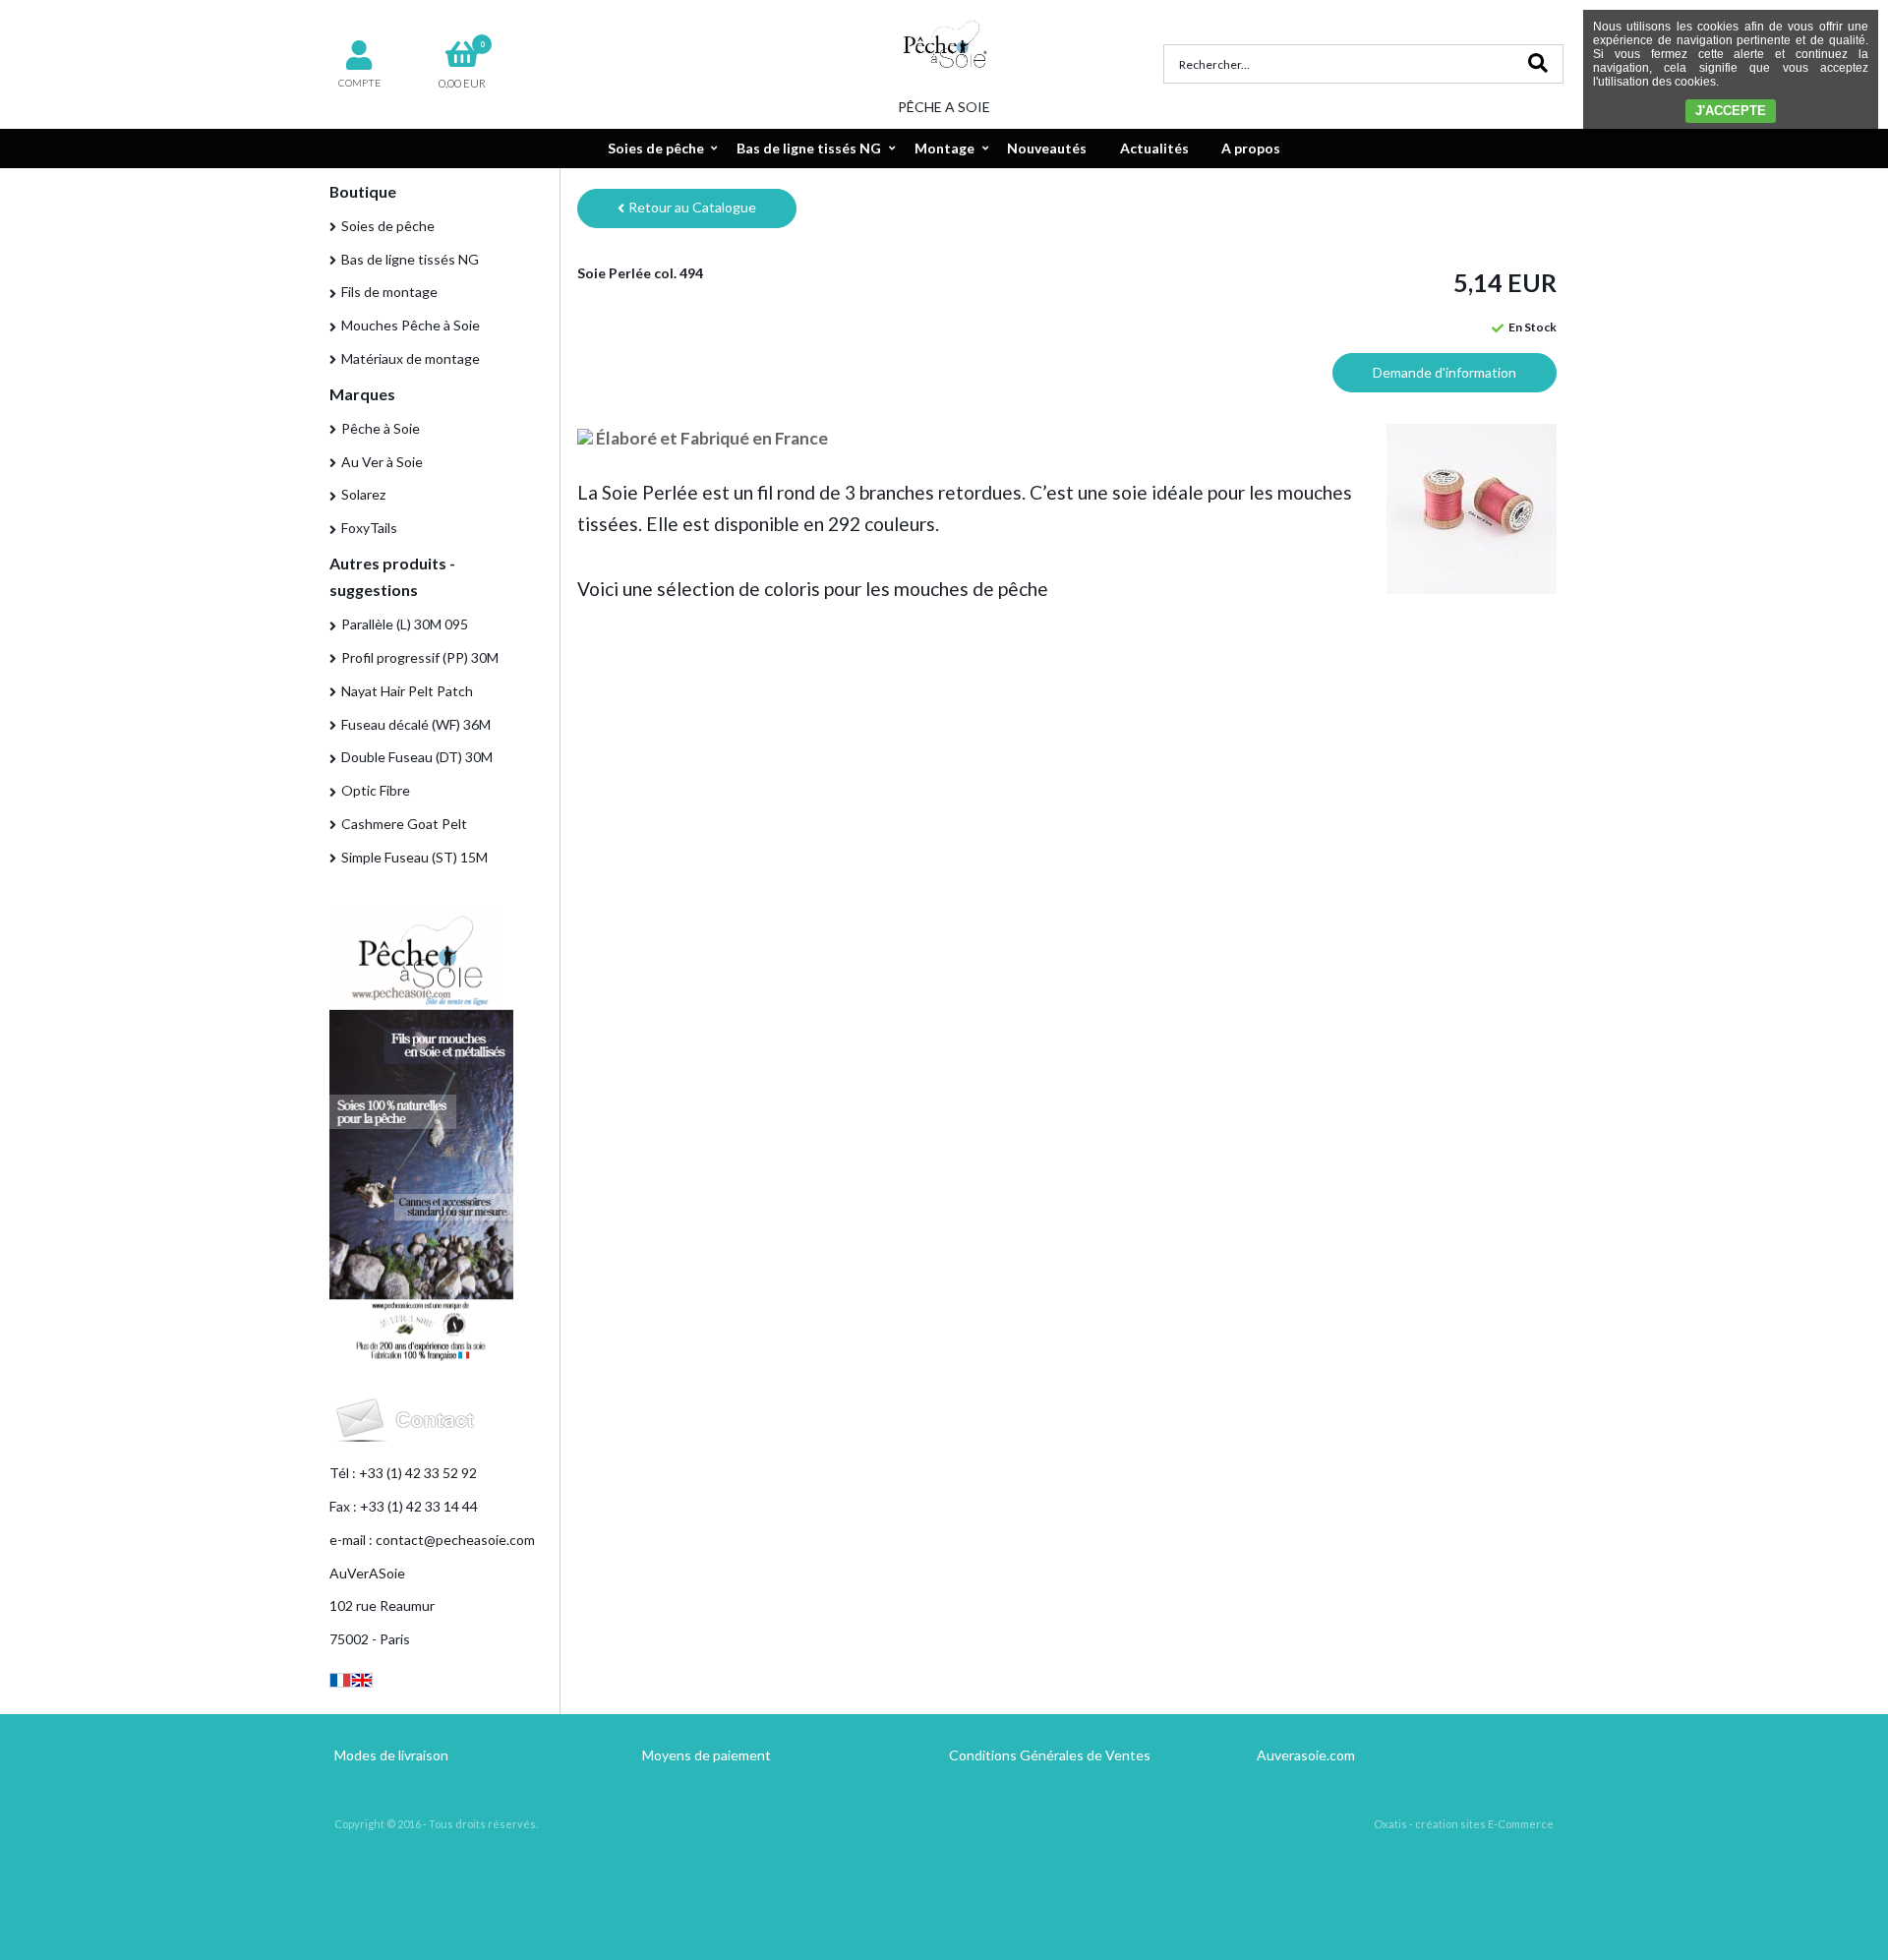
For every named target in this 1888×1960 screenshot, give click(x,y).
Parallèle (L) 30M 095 (405, 624)
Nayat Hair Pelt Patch (407, 691)
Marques (362, 394)
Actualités (1154, 148)
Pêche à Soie (381, 428)
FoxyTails (369, 528)
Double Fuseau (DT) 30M (417, 757)
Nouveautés (1047, 148)
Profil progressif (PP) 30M (420, 657)
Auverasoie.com (1306, 1755)
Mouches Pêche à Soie (411, 325)
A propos (1251, 148)
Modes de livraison (391, 1755)
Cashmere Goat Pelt (404, 824)
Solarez (363, 494)
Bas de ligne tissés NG (809, 148)
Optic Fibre (376, 790)
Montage (944, 148)
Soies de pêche (656, 148)
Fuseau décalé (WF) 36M (416, 724)
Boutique (363, 191)
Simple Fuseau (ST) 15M (414, 857)
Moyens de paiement (707, 1755)
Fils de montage (389, 292)
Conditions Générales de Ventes (1050, 1755)
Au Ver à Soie (382, 462)
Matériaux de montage (411, 358)
